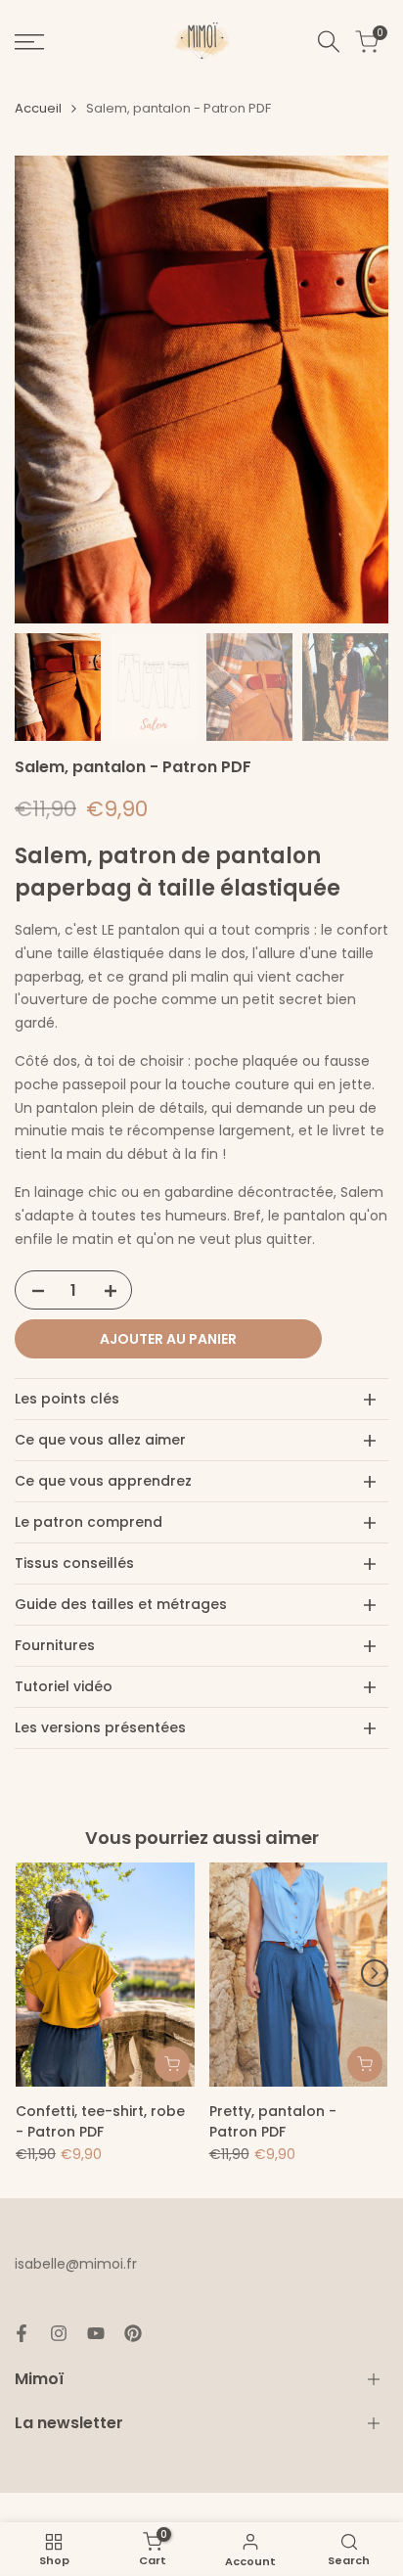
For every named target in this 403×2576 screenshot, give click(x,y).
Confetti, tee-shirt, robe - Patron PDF (100, 2121)
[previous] (28, 1973)
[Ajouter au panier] (172, 2064)
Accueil (38, 108)
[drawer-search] (329, 42)
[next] (375, 1973)
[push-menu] (29, 42)
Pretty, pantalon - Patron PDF (273, 2121)
